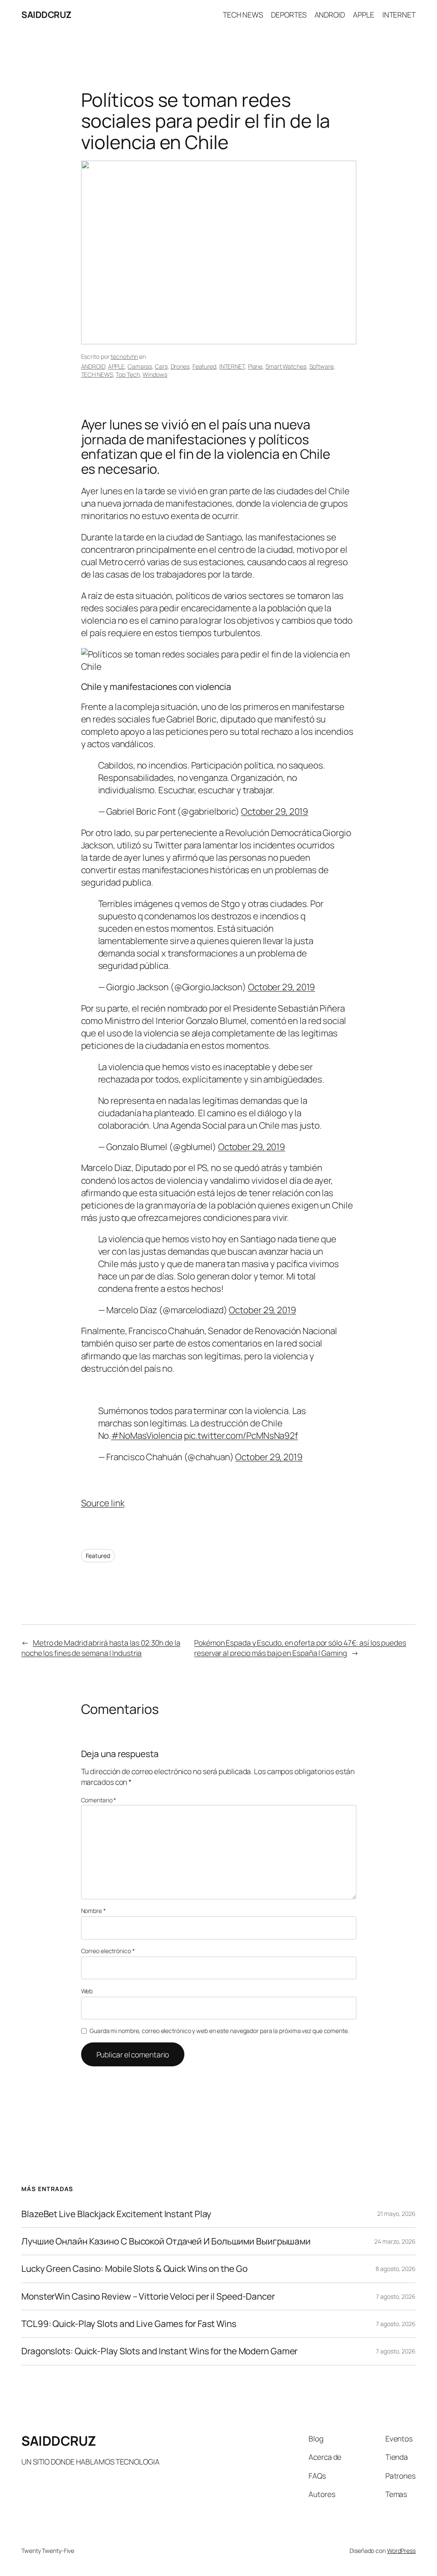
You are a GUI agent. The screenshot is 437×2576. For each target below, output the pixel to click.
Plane (255, 366)
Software (322, 366)
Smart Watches (286, 366)
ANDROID (93, 366)
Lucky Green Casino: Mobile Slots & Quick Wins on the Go (134, 2269)
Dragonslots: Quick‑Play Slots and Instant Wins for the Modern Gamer (159, 2351)
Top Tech (128, 374)
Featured (204, 366)
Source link (103, 1503)
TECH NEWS (97, 374)
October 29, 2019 (275, 811)
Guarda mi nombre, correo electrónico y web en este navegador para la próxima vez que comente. (219, 2031)
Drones (180, 366)
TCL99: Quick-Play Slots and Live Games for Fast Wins (129, 2324)
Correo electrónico (108, 1951)
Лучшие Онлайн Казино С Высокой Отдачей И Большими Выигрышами (166, 2241)
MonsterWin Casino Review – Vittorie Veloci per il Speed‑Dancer (148, 2296)
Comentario (99, 1800)
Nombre (93, 1911)
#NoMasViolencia (147, 1435)
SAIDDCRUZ (47, 15)
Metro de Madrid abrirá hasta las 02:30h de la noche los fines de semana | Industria (101, 1648)
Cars (161, 366)
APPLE (117, 366)
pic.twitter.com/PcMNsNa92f (241, 1435)
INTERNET (232, 366)
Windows (155, 374)
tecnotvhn (124, 356)
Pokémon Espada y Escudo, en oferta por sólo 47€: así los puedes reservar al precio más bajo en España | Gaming (300, 1648)
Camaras (140, 366)
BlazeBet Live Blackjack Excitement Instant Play (116, 2214)
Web (87, 1991)
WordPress (401, 2551)
